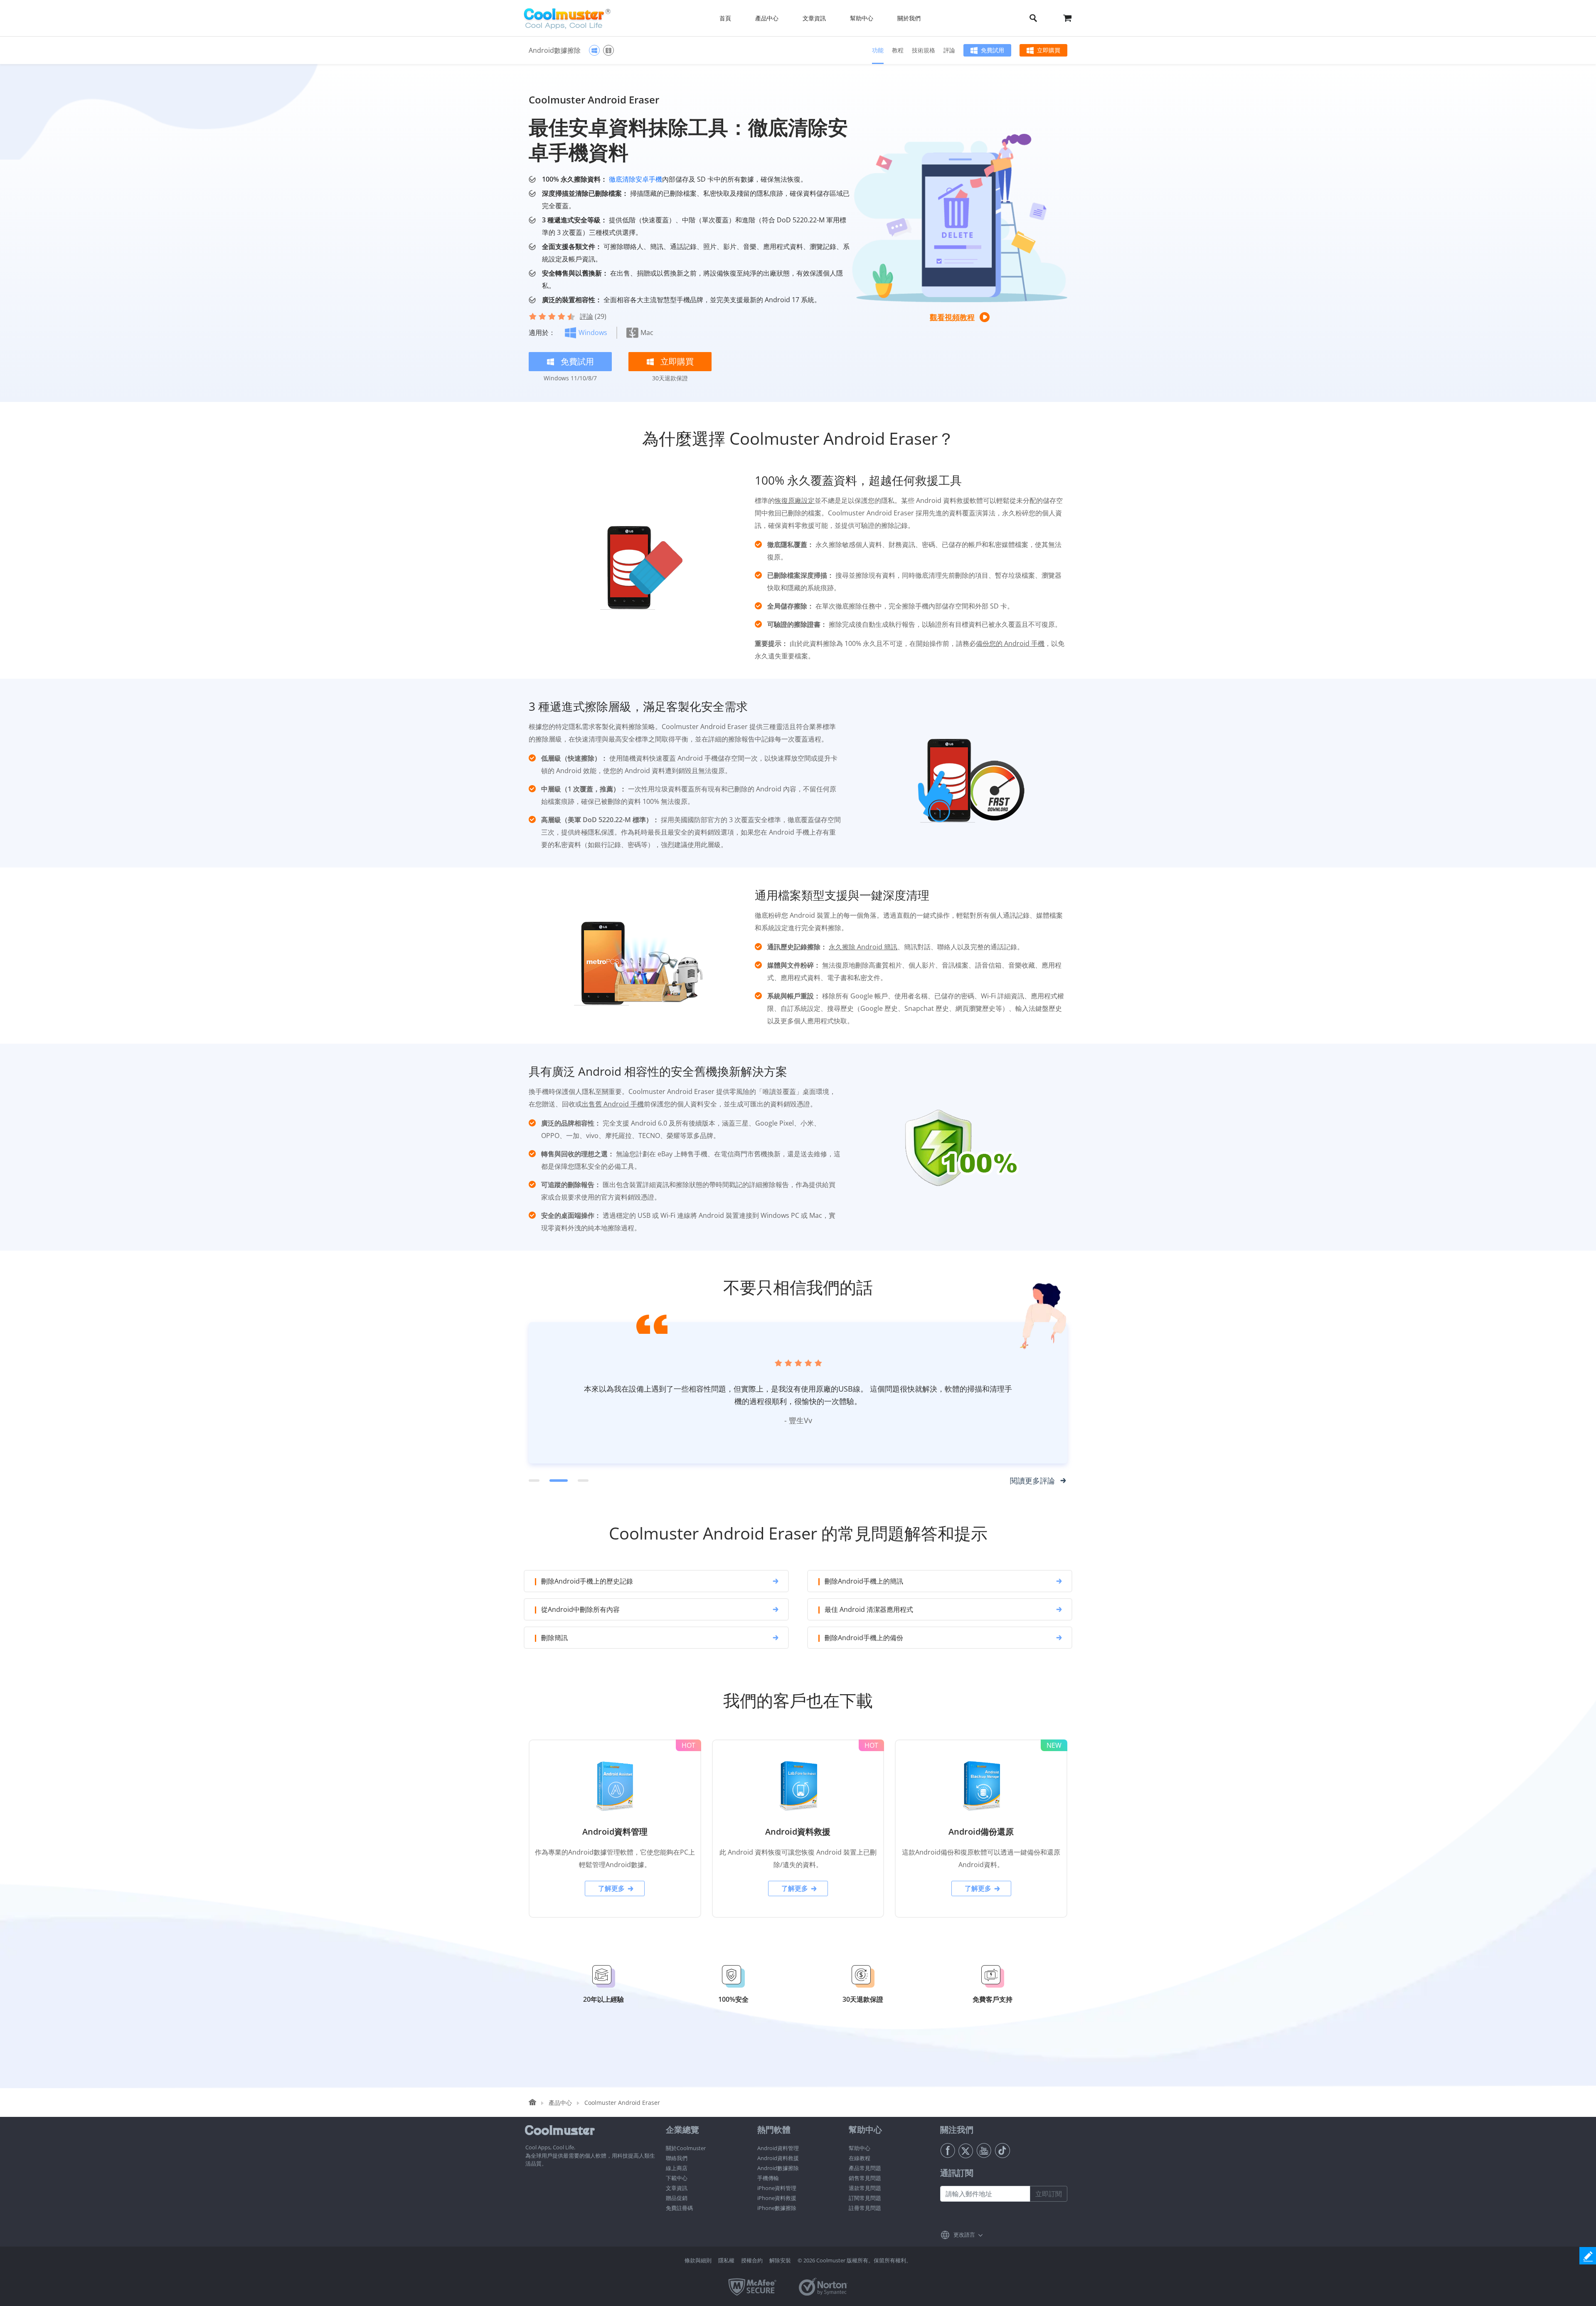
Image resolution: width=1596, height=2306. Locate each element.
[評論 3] (579, 1481)
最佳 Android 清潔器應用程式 (869, 1609)
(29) (593, 316)
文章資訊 (677, 2188)
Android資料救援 (778, 2158)
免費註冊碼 (679, 2208)
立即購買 (1049, 50)
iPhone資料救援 (777, 2198)
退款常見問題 (865, 2188)
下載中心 (677, 2178)
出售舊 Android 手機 (613, 1104)
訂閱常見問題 (865, 2198)
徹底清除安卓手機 (635, 179)
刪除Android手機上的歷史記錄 (587, 1581)
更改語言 (964, 2235)
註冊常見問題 (865, 2208)
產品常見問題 (865, 2168)
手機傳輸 (768, 2178)
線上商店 (677, 2168)
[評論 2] (555, 1481)
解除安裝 (780, 2260)
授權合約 (752, 2260)
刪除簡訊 (554, 1638)
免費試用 (993, 50)
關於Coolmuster (686, 2148)
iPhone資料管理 (777, 2188)
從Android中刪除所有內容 (580, 1609)
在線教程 (860, 2158)
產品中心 (560, 2103)
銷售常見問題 (865, 2178)
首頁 (725, 18)
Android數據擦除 (778, 2168)
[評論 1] (534, 1481)
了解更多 (611, 1888)
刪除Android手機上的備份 (864, 1638)
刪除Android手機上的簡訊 (864, 1581)
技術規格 (924, 50)
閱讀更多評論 (1032, 1481)
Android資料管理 (778, 2148)
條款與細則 (698, 2260)
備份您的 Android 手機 (1010, 643)
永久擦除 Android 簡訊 (863, 947)
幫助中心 (860, 2148)
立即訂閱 (1049, 2194)
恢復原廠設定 (795, 500)
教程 (898, 50)
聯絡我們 (677, 2158)
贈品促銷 (677, 2198)
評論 (949, 50)
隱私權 (726, 2260)
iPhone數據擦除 (777, 2208)
